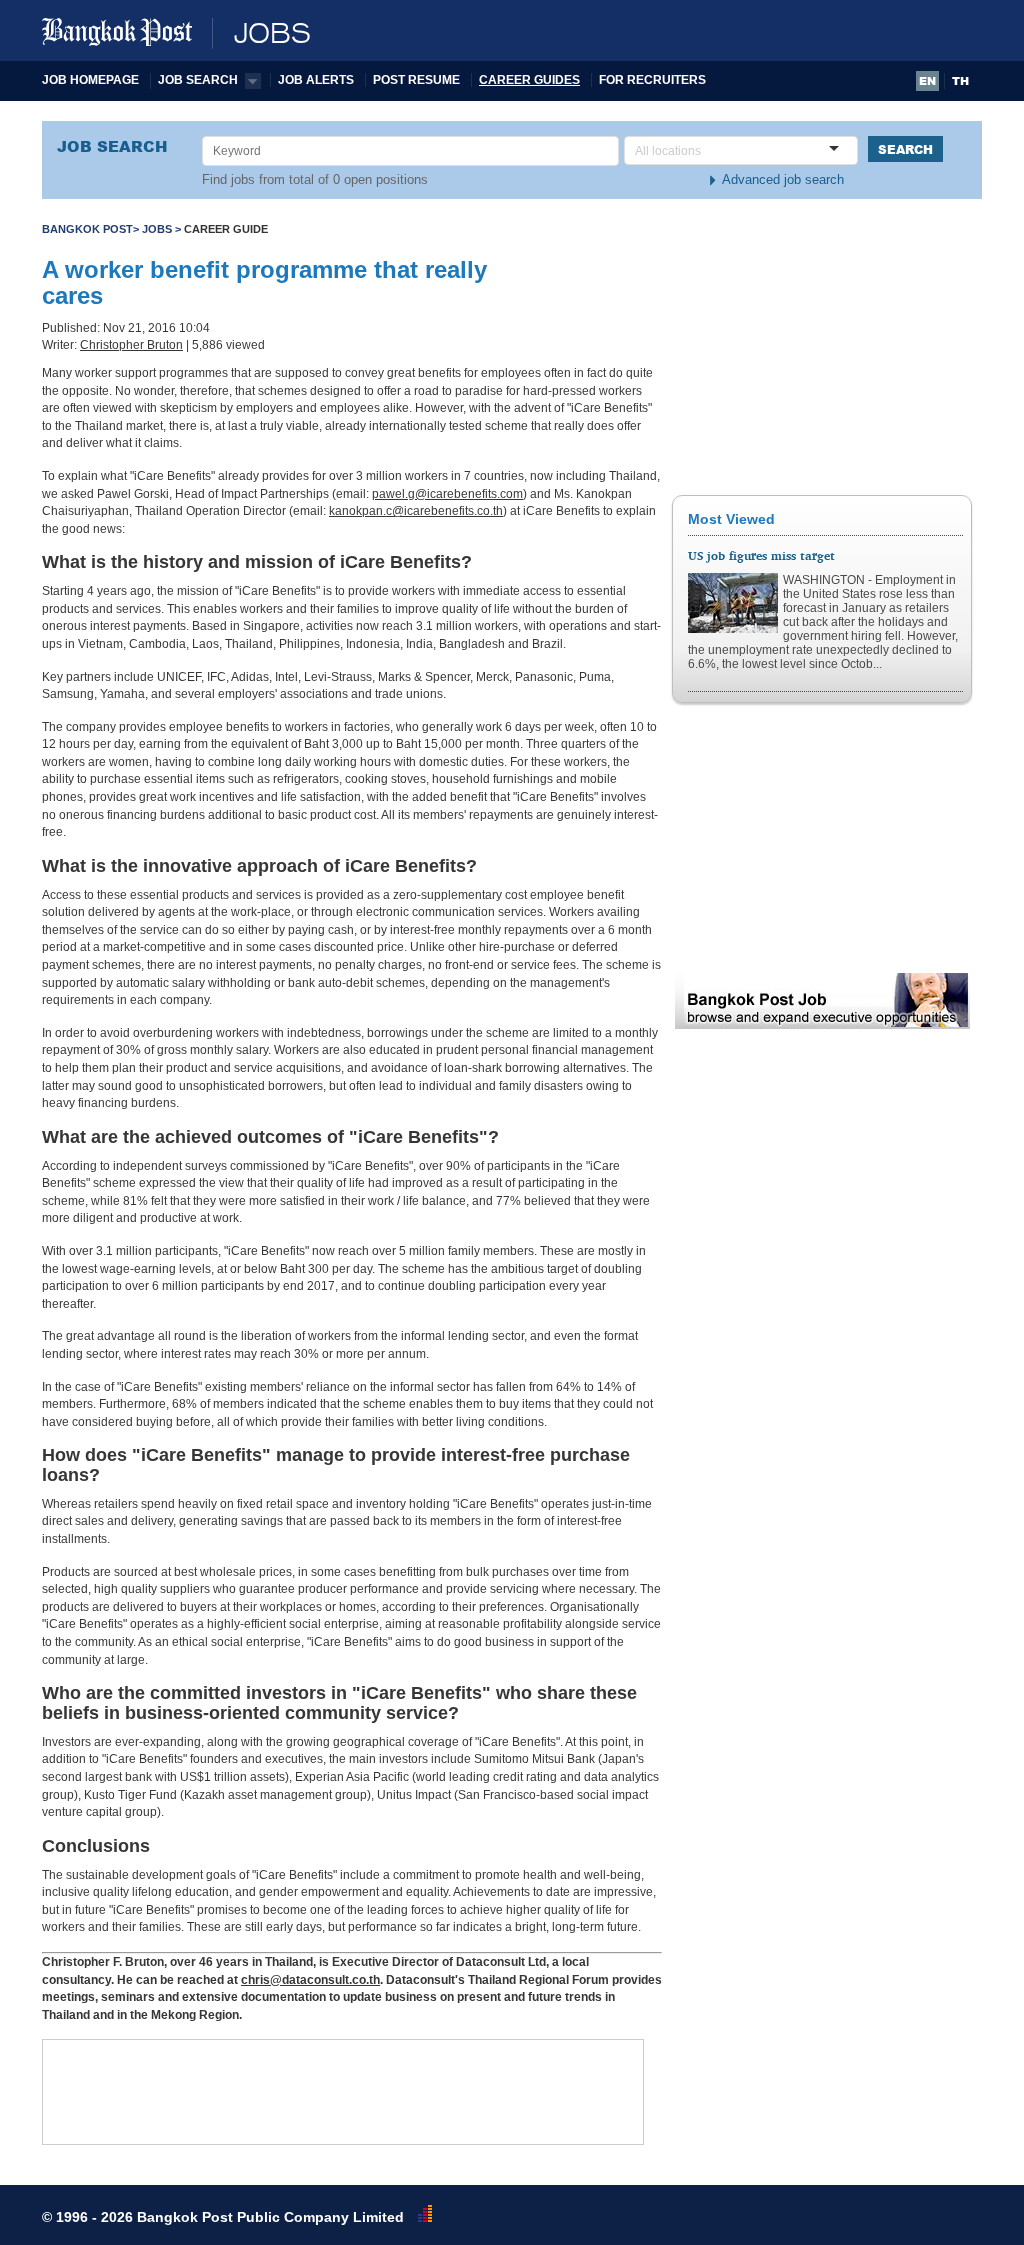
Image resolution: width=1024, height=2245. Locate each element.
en (927, 81)
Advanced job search (783, 179)
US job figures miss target (761, 555)
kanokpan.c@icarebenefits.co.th (416, 511)
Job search (198, 80)
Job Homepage (90, 80)
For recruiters (652, 80)
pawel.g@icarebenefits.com (447, 494)
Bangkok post (87, 229)
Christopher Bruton (131, 345)
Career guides (529, 80)
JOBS (272, 33)
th (960, 81)
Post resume (416, 80)
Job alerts (316, 80)
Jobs (157, 229)
